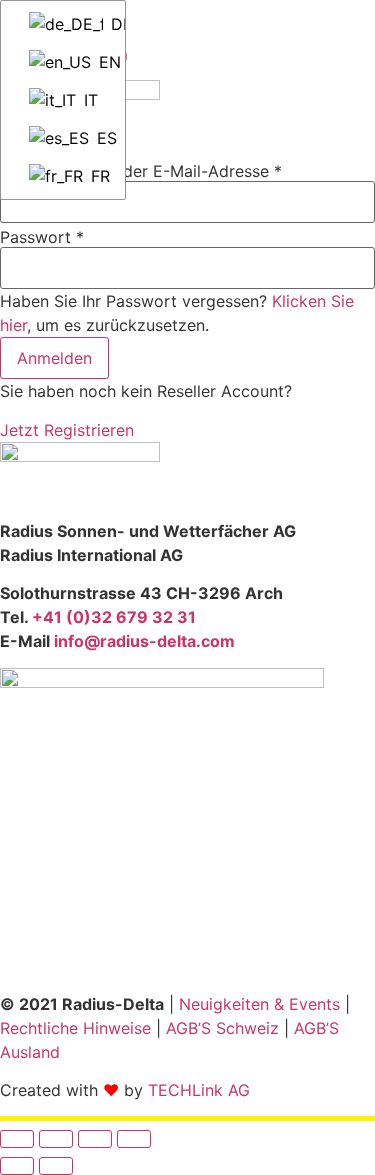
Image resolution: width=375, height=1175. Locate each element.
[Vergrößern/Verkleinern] (17, 1139)
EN (103, 62)
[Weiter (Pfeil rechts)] (56, 1166)
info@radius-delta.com (144, 641)
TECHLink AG (199, 1090)
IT (88, 100)
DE (109, 24)
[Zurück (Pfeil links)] (17, 1166)
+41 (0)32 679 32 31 (114, 617)
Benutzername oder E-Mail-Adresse (141, 171)
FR (98, 176)
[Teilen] (95, 1139)
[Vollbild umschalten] (56, 1139)
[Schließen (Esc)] (134, 1139)
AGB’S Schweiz (222, 1028)
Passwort (42, 237)
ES (102, 138)
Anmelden (54, 358)
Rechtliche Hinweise (75, 1028)
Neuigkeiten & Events (259, 1004)
